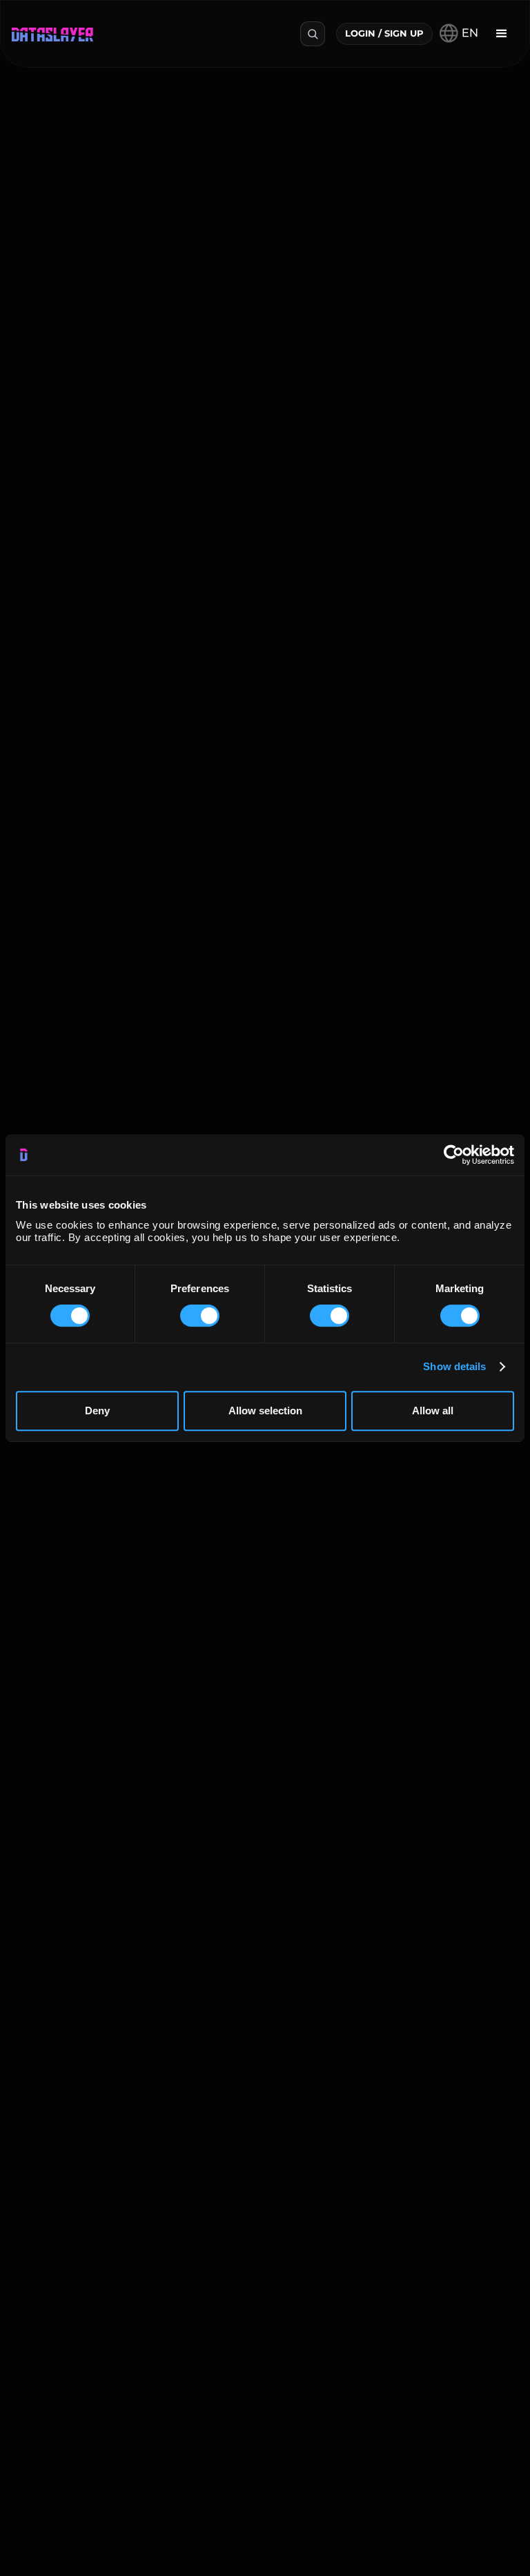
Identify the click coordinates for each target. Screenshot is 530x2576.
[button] (502, 34)
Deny (97, 1411)
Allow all (433, 1411)
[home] (52, 33)
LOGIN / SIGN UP (384, 33)
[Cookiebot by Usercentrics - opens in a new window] (454, 1155)
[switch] (200, 1316)
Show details (454, 1366)
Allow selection (265, 1411)
